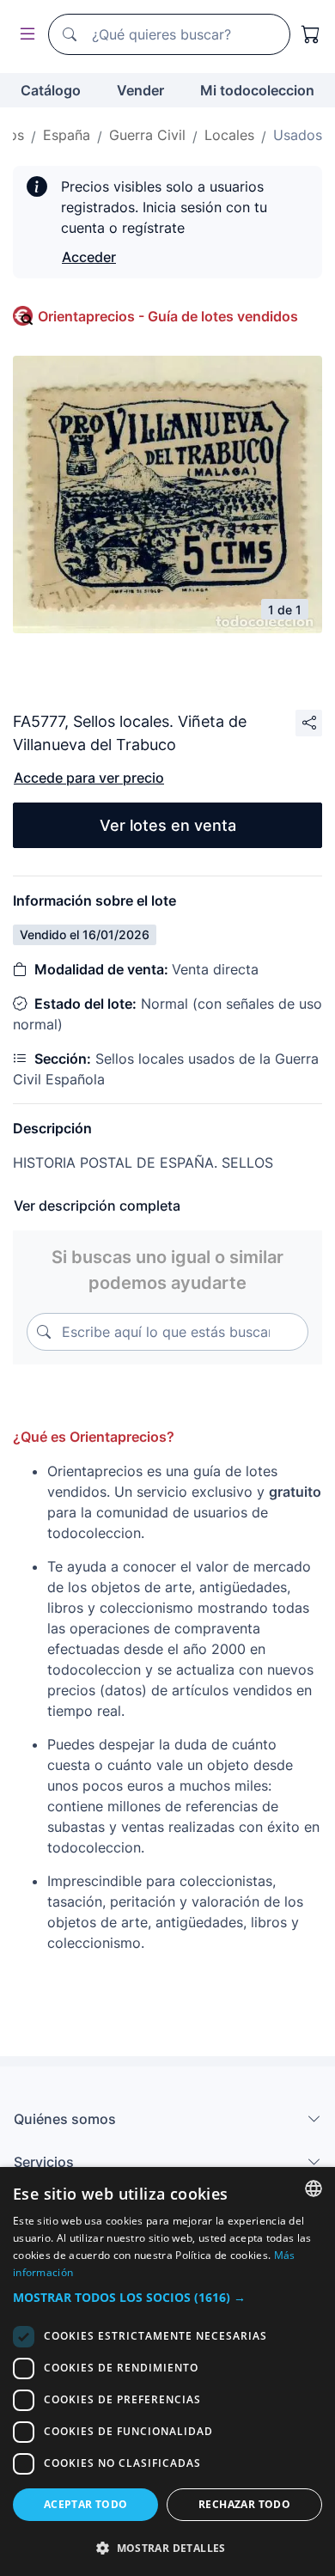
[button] (167, 2297)
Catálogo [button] (51, 90)
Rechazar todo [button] (244, 2504)
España (67, 135)
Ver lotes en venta (168, 825)
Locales (229, 135)
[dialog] (167, 2372)
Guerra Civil (147, 135)
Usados (298, 135)
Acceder (89, 257)
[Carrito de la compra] (311, 34)
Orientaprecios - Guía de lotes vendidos (168, 316)
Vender (140, 90)
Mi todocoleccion (257, 90)
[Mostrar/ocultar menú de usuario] (24, 35)
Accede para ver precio (89, 778)
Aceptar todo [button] (86, 2504)
